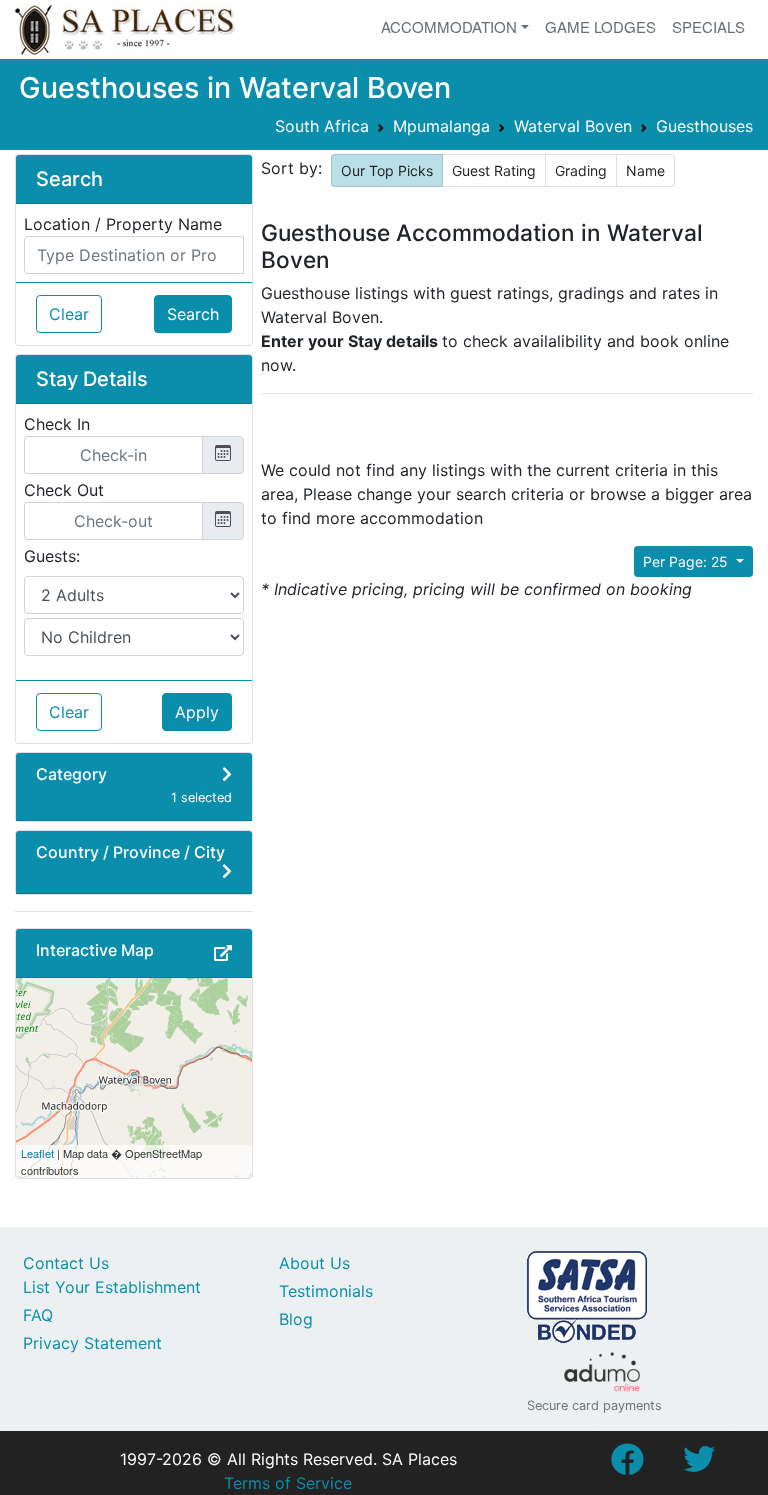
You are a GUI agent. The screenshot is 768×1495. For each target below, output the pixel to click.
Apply (197, 712)
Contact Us (66, 1263)
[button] (223, 953)
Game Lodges (600, 26)
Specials (708, 26)
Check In (57, 424)
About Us (314, 1263)
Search (193, 314)
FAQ (38, 1315)
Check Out (64, 490)
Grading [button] (581, 170)
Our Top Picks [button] (387, 170)
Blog (296, 1319)
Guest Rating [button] (494, 170)
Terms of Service (288, 1483)
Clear (69, 314)
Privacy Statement (92, 1343)
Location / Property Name (123, 224)
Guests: (52, 556)
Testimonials (326, 1291)
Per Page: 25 (687, 561)
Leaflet (37, 1153)
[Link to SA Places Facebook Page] (627, 1465)
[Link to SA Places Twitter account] (699, 1465)
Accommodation (449, 26)
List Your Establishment (112, 1287)
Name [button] (645, 170)
